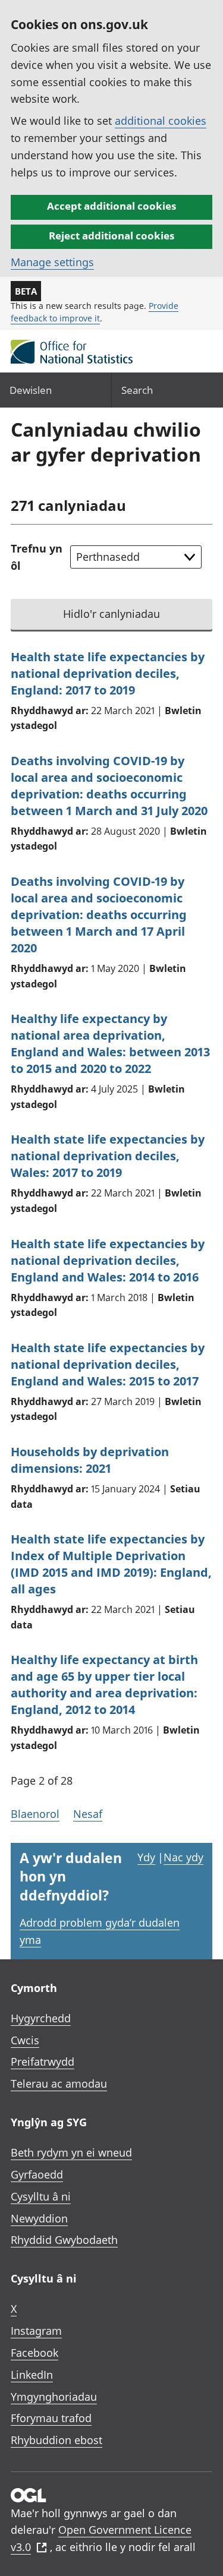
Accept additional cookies (111, 206)
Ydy (146, 1857)
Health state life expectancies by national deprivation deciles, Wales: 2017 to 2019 (108, 1156)
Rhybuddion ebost (56, 2440)
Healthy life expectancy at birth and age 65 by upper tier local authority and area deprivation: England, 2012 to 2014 (104, 1685)
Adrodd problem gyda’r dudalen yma (100, 1931)
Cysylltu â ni (41, 2196)
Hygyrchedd (41, 2018)
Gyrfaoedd (37, 2174)
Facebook (34, 2353)
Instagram (36, 2331)
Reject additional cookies (111, 236)
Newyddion (39, 2218)
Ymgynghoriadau (54, 2397)
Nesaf (88, 1814)
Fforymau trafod (51, 2418)
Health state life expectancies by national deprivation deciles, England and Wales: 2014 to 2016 (108, 1260)
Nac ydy (183, 1857)
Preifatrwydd (43, 2062)
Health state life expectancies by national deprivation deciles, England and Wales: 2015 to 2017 (108, 1364)
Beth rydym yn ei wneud (71, 2152)
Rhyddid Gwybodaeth (64, 2240)
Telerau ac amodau (59, 2083)
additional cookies (161, 121)
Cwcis (25, 2040)
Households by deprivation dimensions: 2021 (90, 1460)
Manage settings (52, 262)
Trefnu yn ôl (37, 557)
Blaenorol (35, 1814)
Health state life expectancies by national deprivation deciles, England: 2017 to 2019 (108, 673)
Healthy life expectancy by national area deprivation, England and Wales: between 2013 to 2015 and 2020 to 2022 (110, 1044)
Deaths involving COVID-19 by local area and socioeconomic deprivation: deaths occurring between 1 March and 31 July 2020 (109, 786)
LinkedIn (32, 2375)
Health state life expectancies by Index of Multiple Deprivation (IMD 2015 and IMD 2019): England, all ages (111, 1564)
